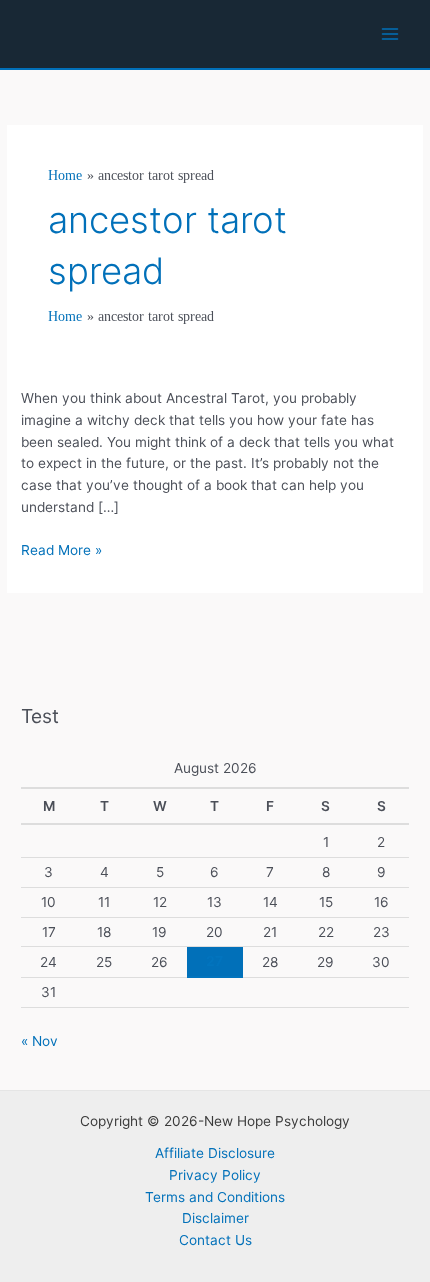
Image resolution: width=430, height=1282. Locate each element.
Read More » (61, 551)
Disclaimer (215, 1218)
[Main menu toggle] (390, 34)
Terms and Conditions (215, 1197)
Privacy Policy (215, 1175)
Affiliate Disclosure (215, 1153)
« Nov (39, 1041)
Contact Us (215, 1240)
